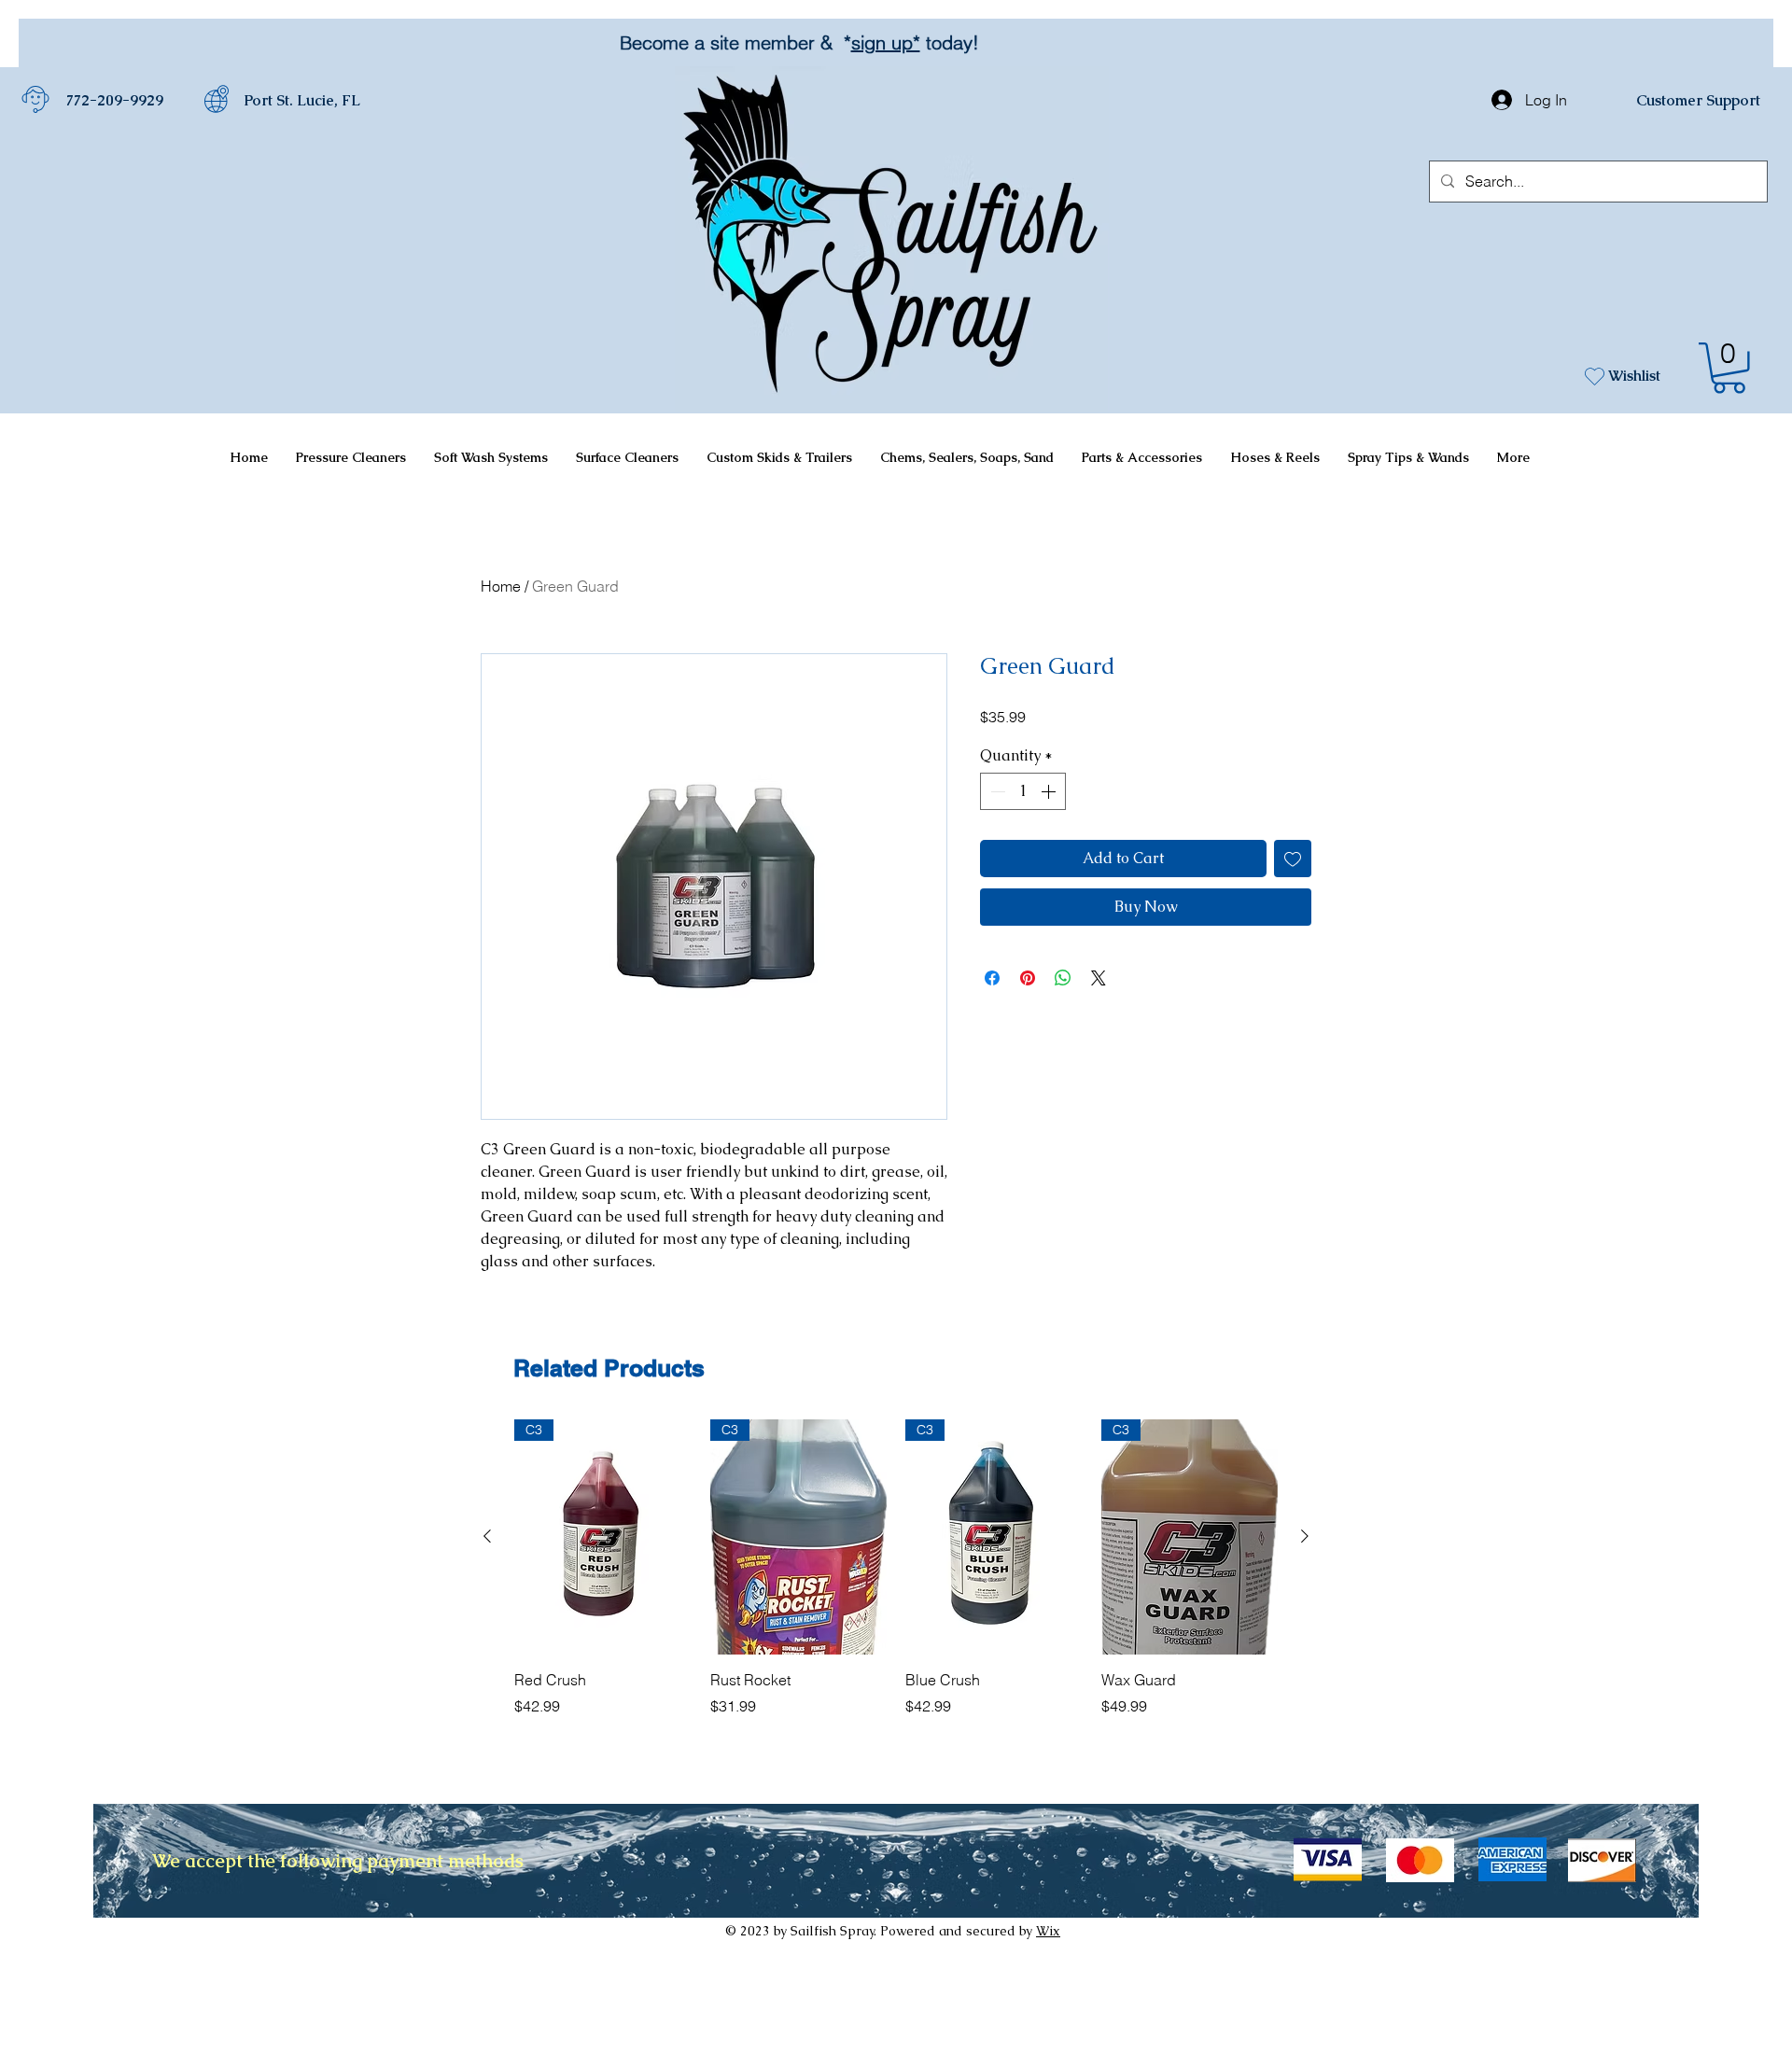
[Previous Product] (487, 1536)
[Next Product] (1305, 1536)
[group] (896, 1578)
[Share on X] (1099, 978)
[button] (1729, 368)
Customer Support (1698, 100)
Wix (1048, 1931)
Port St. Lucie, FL (302, 100)
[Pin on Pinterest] (1028, 978)
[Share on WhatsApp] (1063, 978)
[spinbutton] (1023, 791)
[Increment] (1050, 791)
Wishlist (1634, 376)
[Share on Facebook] (992, 978)
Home (501, 586)
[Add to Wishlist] (1293, 859)
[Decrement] (996, 791)
